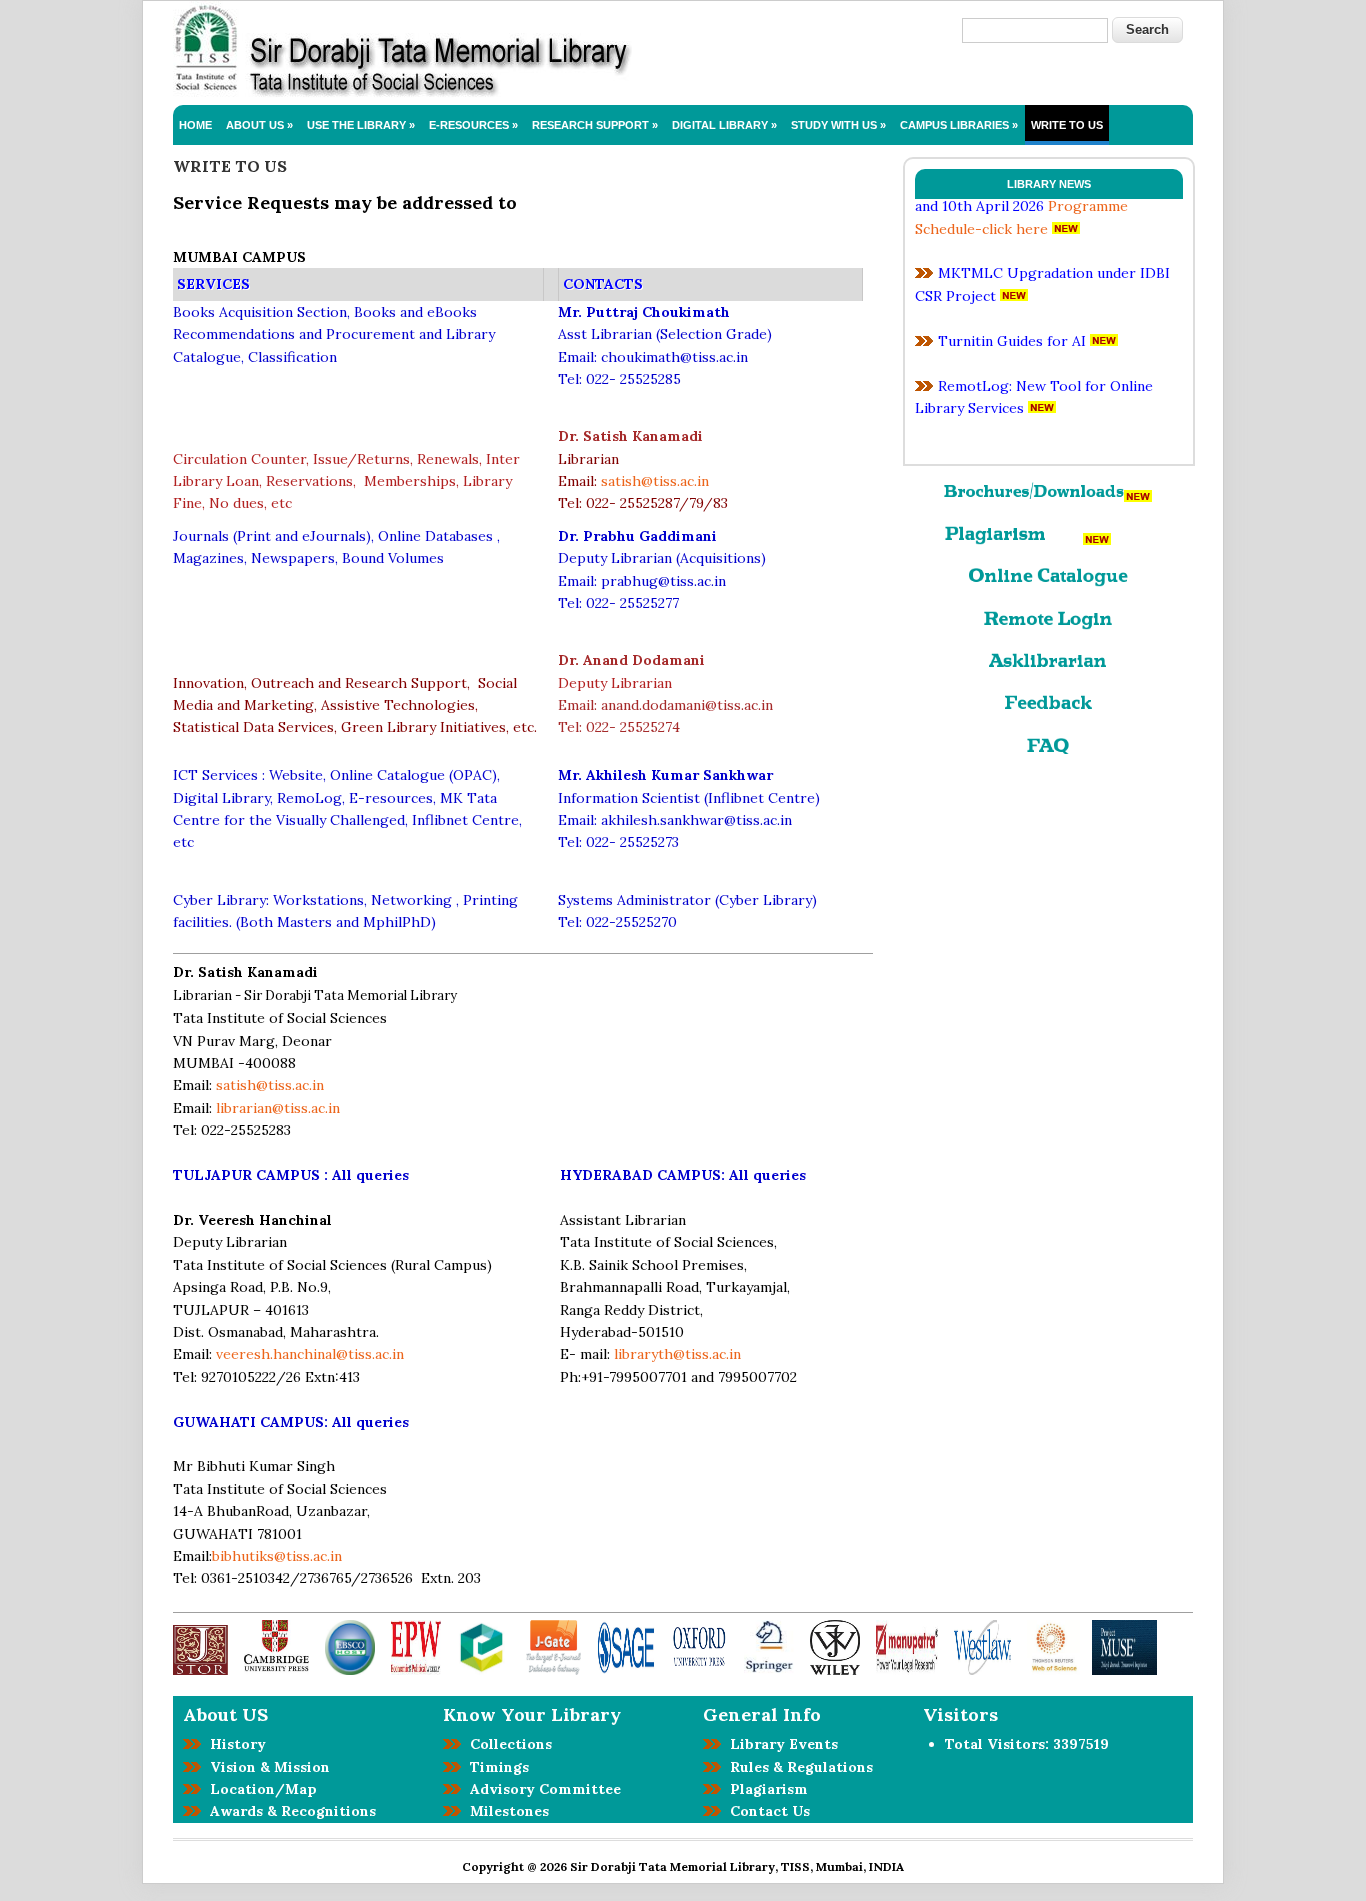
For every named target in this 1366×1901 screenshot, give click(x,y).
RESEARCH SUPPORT (595, 125)
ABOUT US (259, 125)
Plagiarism (765, 1789)
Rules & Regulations (797, 1767)
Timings (495, 1767)
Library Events (780, 1744)
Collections (507, 1744)
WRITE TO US (1067, 125)
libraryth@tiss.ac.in (677, 1354)
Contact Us (766, 1811)
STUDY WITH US (838, 125)
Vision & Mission (266, 1767)
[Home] (402, 93)
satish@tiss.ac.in (655, 481)
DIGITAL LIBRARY (724, 125)
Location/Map (259, 1789)
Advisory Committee (541, 1789)
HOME (195, 125)
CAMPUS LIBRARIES (959, 125)
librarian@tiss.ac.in (278, 1108)
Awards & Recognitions (289, 1811)
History (234, 1744)
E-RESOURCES (473, 125)
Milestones (505, 1811)
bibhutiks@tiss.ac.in (277, 1556)
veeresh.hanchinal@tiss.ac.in (310, 1354)
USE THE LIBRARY (361, 125)
